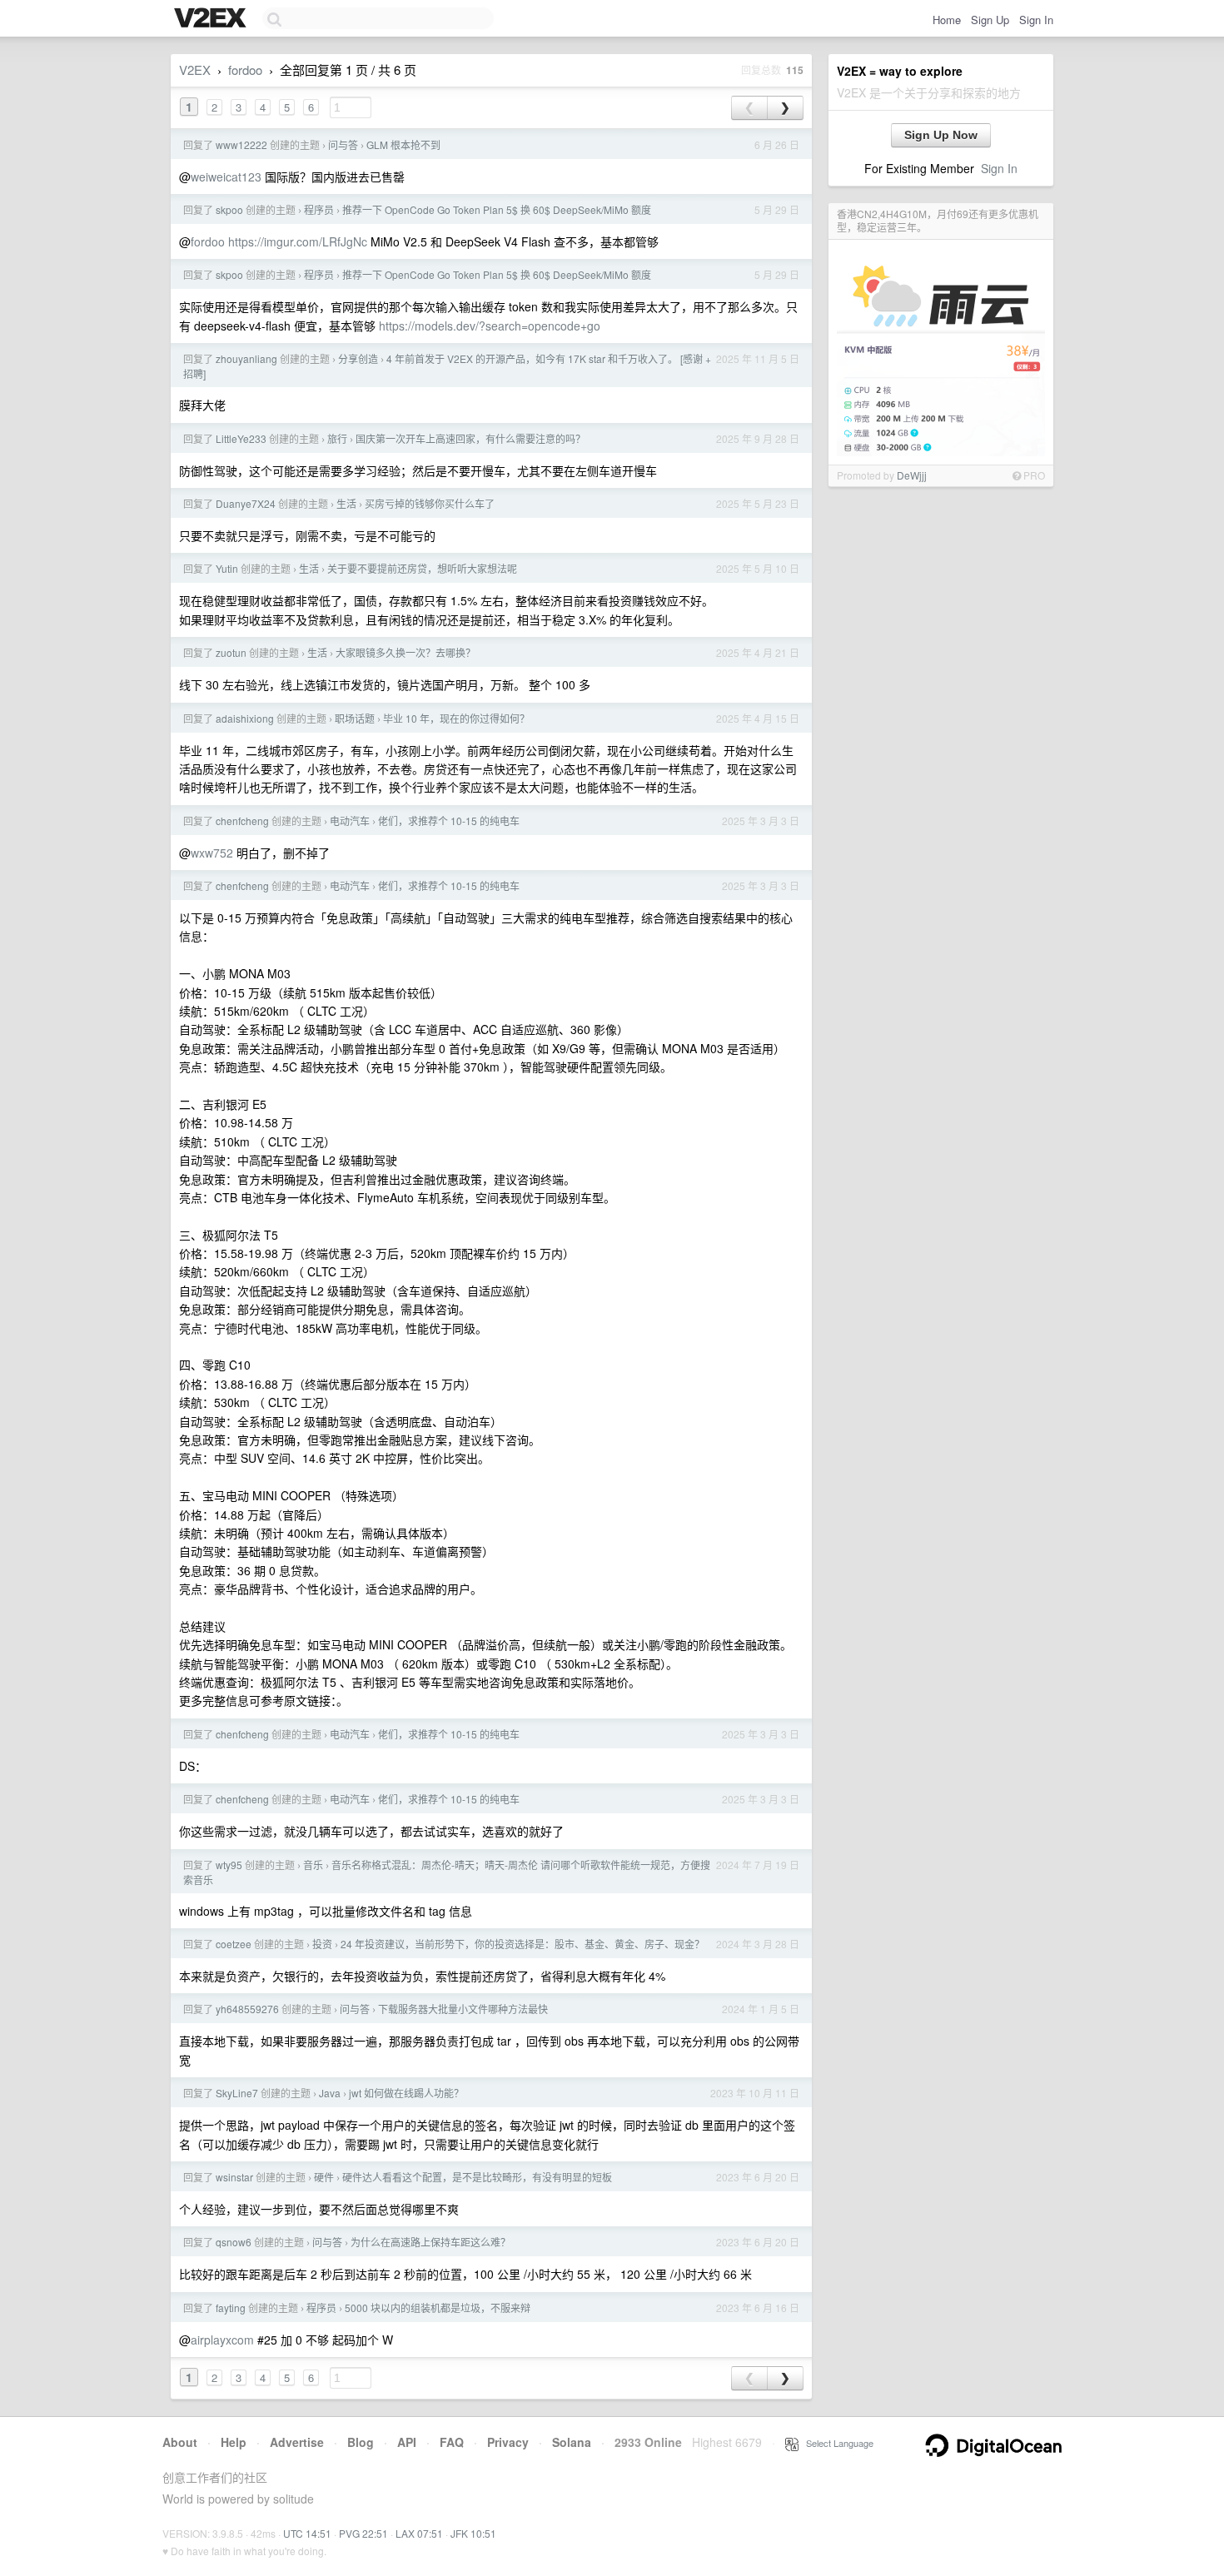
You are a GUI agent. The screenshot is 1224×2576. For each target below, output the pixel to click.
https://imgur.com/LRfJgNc (298, 241)
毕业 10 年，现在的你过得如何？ (456, 718)
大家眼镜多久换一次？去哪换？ (406, 652)
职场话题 (355, 718)
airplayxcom (222, 2340)
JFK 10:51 (473, 2533)
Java (330, 2093)
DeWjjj (912, 475)
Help (234, 2442)
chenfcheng (242, 821)
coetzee (234, 1944)
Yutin (227, 568)
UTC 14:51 (307, 2533)
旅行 (337, 438)
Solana (572, 2442)
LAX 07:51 (419, 2533)
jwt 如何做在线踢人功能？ (406, 2093)
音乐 (313, 1865)
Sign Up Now (941, 135)
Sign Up (990, 20)
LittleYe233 (241, 438)
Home (947, 20)
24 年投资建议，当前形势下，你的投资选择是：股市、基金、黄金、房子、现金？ (522, 1944)
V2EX (195, 70)
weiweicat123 (226, 177)
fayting (231, 2307)
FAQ (452, 2442)
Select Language (836, 2443)
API (407, 2442)
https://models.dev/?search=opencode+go (490, 326)
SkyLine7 (237, 2093)
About (180, 2442)
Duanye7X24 (246, 503)
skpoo (229, 209)
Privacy (508, 2442)
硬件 (324, 2177)
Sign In (1036, 20)
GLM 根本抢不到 (403, 144)
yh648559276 (247, 2009)
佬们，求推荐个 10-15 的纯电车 (449, 821)
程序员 (319, 209)
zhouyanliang (246, 358)
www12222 (241, 144)
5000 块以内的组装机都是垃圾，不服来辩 (438, 2307)
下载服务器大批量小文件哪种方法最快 (463, 2009)
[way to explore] (212, 19)
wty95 (229, 1865)
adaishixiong (245, 718)
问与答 (343, 144)
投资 (322, 1944)
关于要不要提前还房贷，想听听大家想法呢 (422, 568)
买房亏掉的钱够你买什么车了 (430, 503)
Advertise (297, 2442)
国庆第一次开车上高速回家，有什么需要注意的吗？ (470, 438)
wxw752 (212, 853)
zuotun (231, 652)
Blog (361, 2442)
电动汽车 (350, 821)
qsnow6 (234, 2242)
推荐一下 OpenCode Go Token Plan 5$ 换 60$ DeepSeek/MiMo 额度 (497, 209)
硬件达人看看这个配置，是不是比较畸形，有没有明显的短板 (477, 2177)
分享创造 (358, 358)
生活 (346, 503)
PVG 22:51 (363, 2533)
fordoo (245, 70)
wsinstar (234, 2177)
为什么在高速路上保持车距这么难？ (430, 2242)
